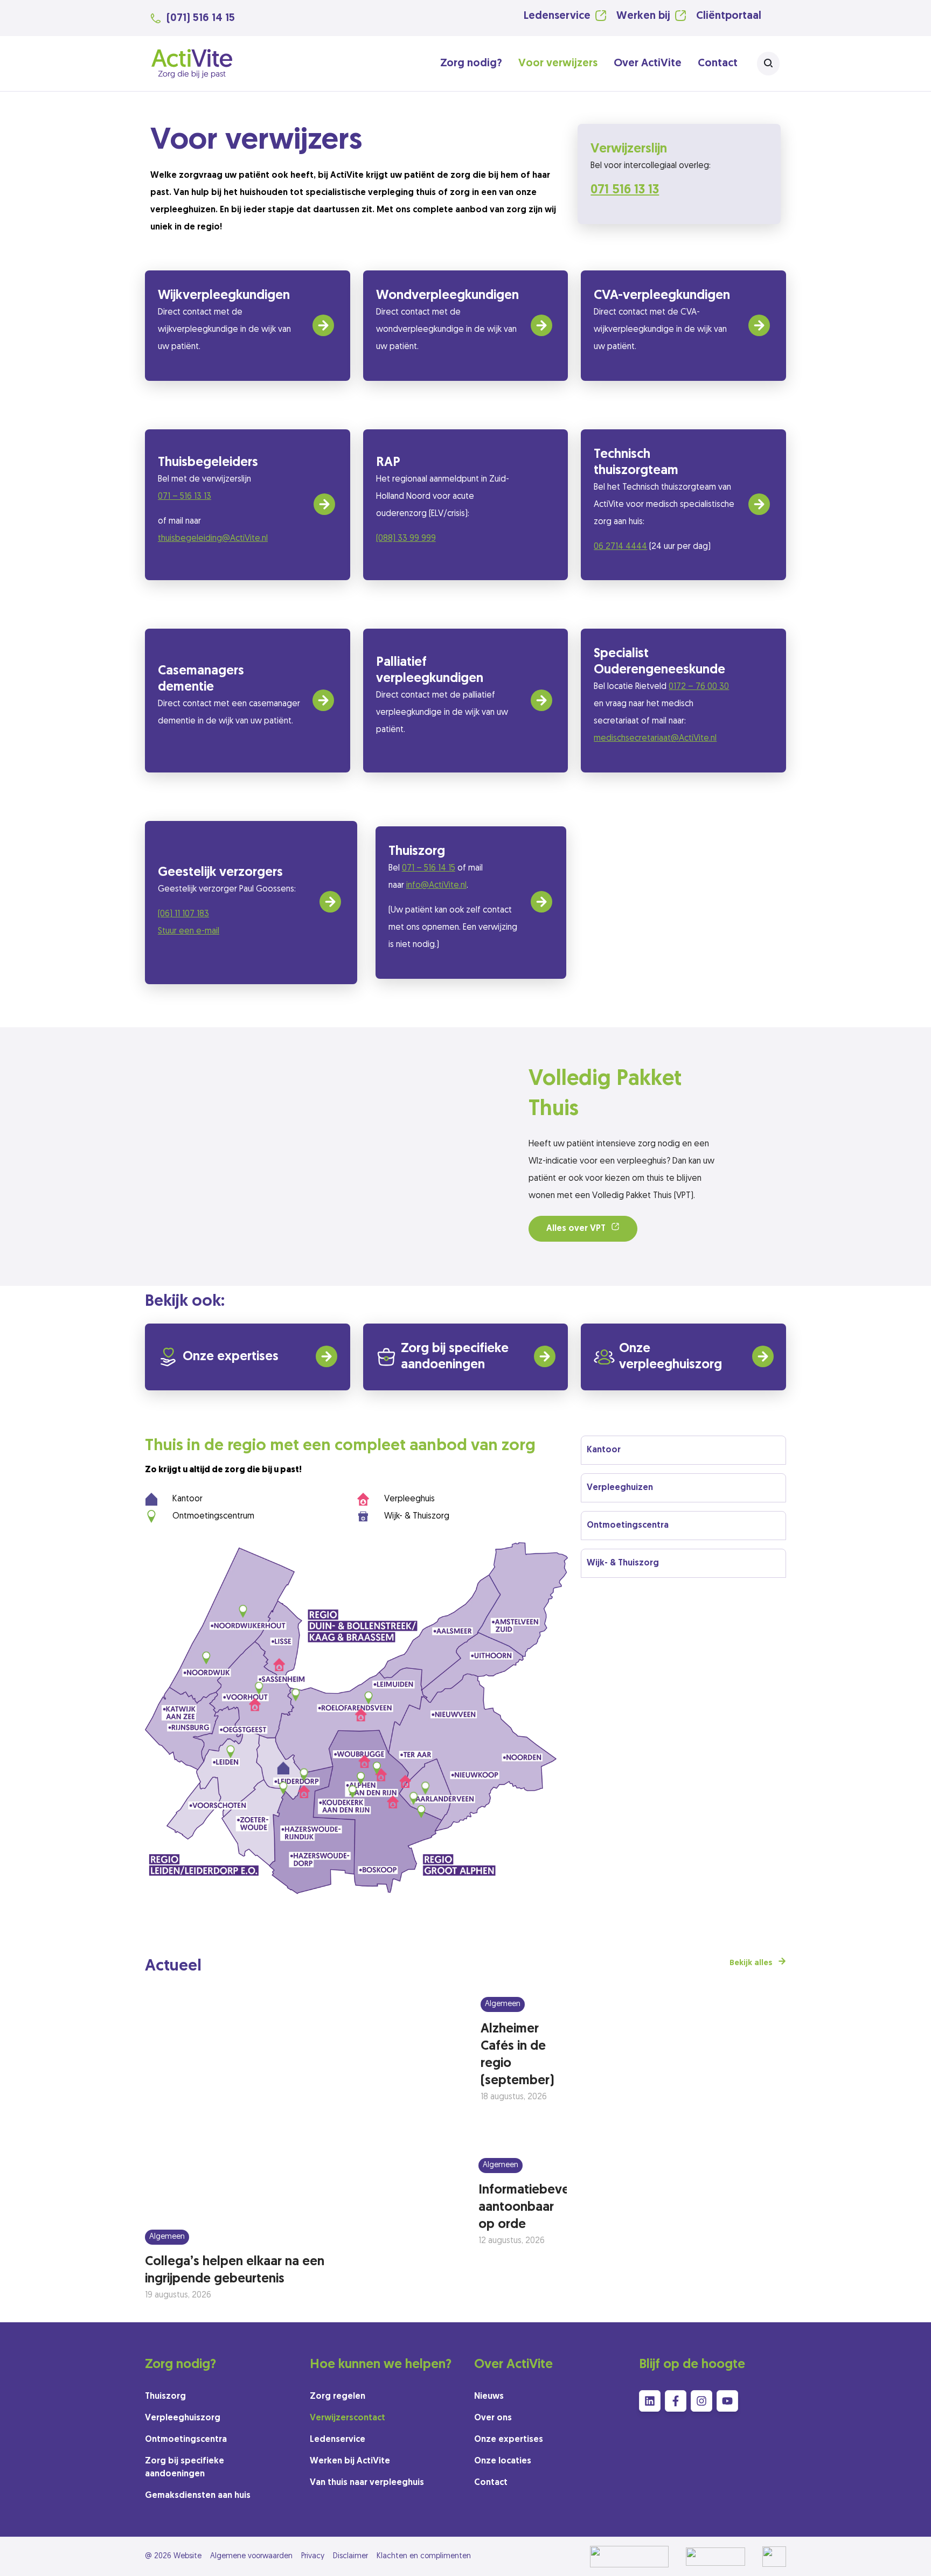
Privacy (313, 2556)
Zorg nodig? (471, 64)
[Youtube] (727, 2401)
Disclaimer (350, 2556)
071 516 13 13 (625, 190)
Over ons (493, 2418)
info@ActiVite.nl (436, 886)
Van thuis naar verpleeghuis (367, 2483)
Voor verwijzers (558, 64)
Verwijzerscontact (348, 2418)
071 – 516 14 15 (429, 868)
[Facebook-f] (676, 2401)
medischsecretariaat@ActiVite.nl (655, 739)
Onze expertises (231, 1357)
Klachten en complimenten (424, 2556)
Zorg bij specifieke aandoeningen (185, 2468)
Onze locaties (503, 2461)
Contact (718, 64)
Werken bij (643, 16)
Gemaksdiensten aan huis (198, 2496)
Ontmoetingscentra (186, 2440)
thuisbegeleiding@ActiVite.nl (213, 539)
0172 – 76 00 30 (699, 687)
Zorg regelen (338, 2397)
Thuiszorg (165, 2397)
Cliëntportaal (729, 16)
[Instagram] (701, 2401)
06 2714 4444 (620, 547)
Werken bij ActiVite (350, 2461)
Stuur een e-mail (189, 931)
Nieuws (489, 2397)
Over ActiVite (648, 64)
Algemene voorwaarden (251, 2556)
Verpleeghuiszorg (183, 2418)
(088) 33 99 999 (406, 539)
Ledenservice (557, 16)
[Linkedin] (650, 2401)
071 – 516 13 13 (185, 497)
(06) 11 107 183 (183, 914)
